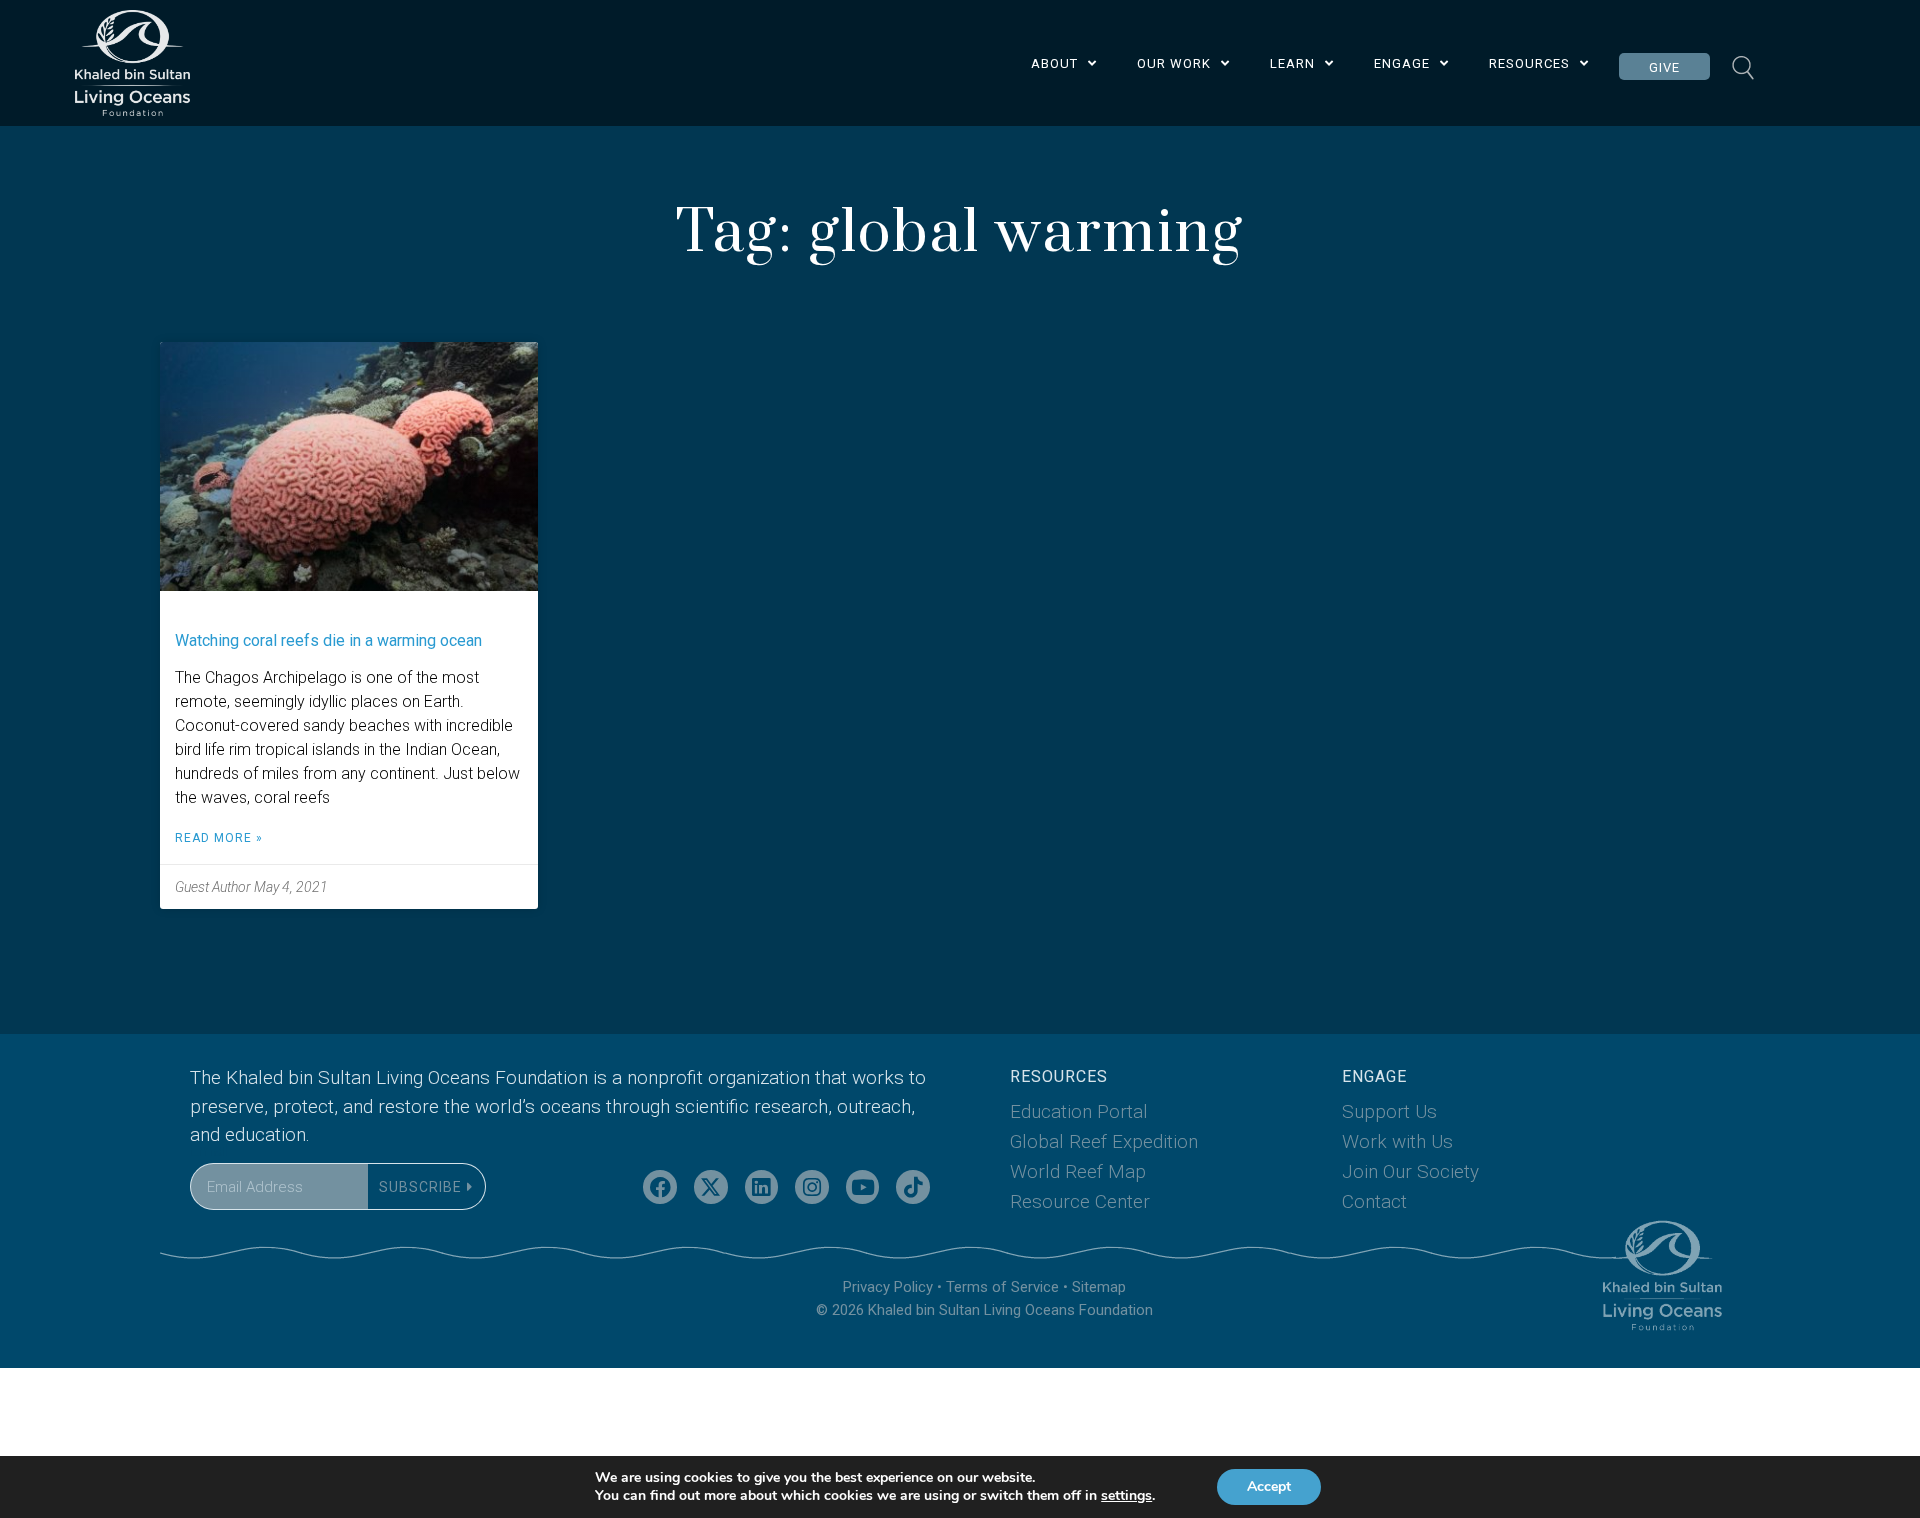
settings (1126, 1496)
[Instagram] (812, 1187)
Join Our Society (1410, 1171)
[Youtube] (863, 1187)
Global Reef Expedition (1104, 1141)
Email (209, 1150)
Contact (1374, 1201)
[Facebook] (660, 1187)
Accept (1269, 1486)
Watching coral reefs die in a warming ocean (328, 640)
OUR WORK (1174, 63)
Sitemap (1099, 1287)
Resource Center (1080, 1201)
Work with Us (1397, 1141)
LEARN (1292, 63)
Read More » (219, 838)
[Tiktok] (913, 1187)
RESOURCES (1529, 63)
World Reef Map (1078, 1171)
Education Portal (1079, 1111)
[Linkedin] (762, 1187)
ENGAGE (1402, 63)
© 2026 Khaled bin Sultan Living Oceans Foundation (984, 1310)
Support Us (1389, 1111)
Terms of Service (1002, 1287)
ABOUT (1054, 63)
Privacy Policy (888, 1287)
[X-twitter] (711, 1187)
